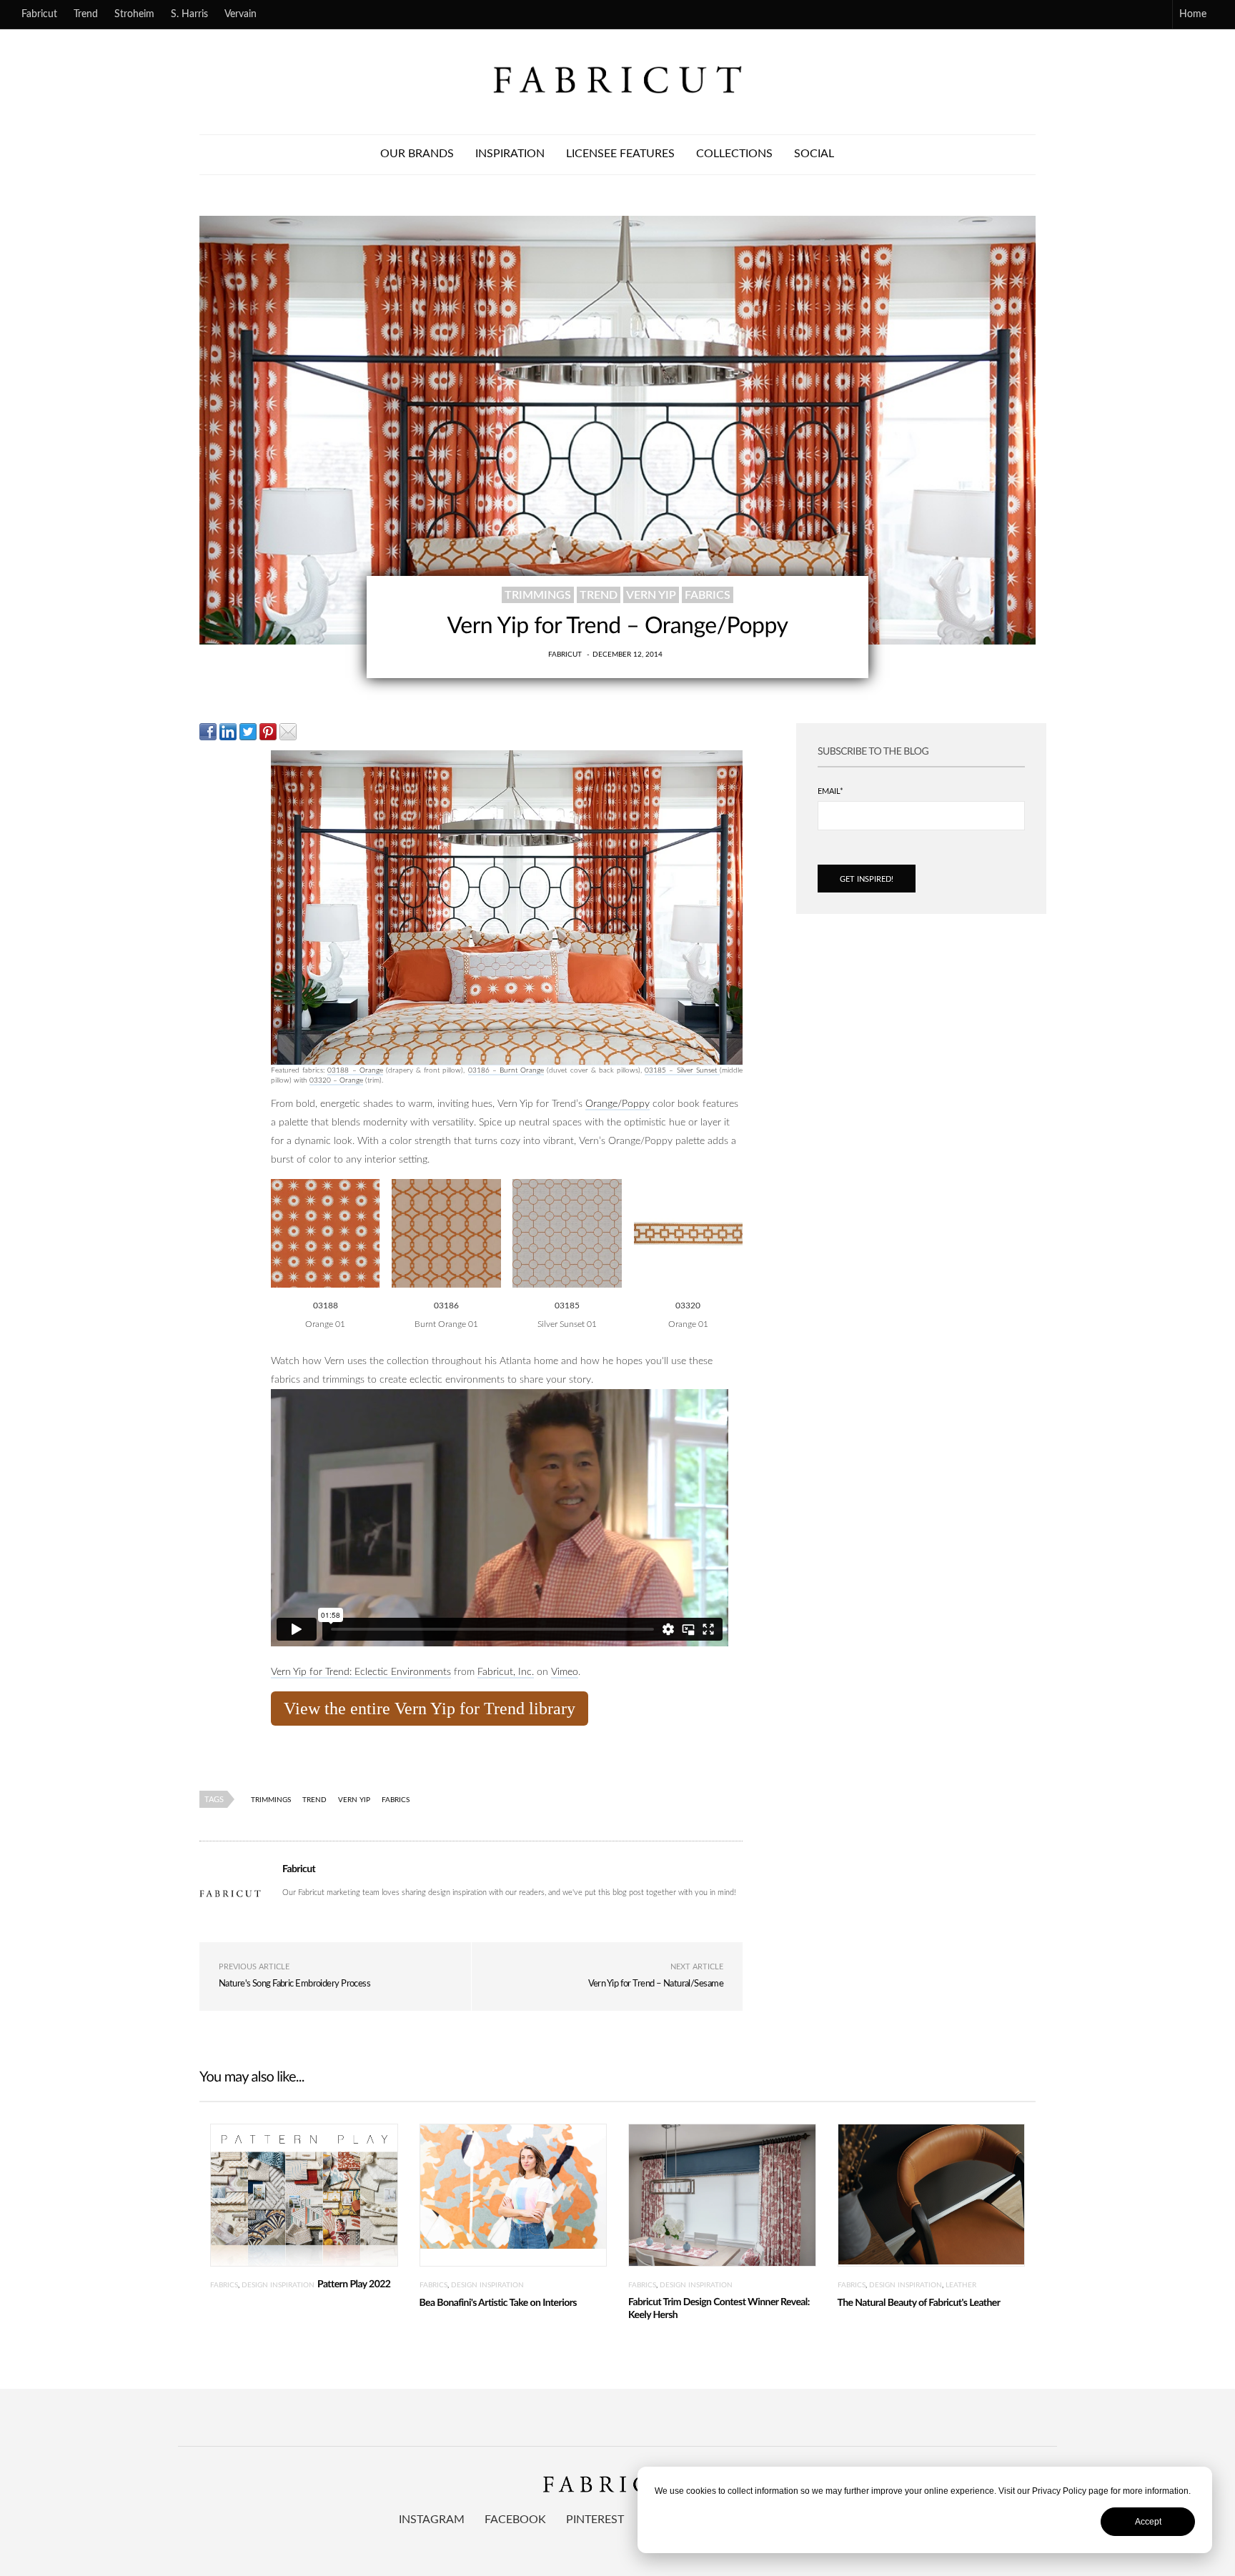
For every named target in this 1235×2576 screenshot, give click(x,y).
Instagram (432, 2520)
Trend (86, 14)
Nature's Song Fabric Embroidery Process (294, 1984)
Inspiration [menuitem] (510, 154)
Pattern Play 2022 (354, 2284)
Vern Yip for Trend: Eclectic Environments (361, 1672)
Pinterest (595, 2520)
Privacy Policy (1059, 2491)
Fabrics (708, 595)
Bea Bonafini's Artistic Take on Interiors (498, 2303)
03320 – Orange (336, 1080)
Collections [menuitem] (734, 154)
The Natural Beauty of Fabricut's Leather (919, 2303)
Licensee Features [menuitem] (620, 154)
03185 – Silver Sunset (682, 1070)
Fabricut (39, 14)
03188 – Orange (355, 1070)
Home (1193, 14)
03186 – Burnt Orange (506, 1070)
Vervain (240, 14)
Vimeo (565, 1672)
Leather (961, 2285)
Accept (1148, 2522)
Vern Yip (651, 595)
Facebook (515, 2520)
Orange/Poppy (617, 1104)
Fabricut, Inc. (506, 1672)
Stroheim (134, 14)
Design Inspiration (278, 2285)
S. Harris (189, 14)
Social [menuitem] (814, 154)
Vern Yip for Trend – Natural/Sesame (656, 1984)
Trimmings (538, 595)
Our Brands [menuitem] (417, 154)
